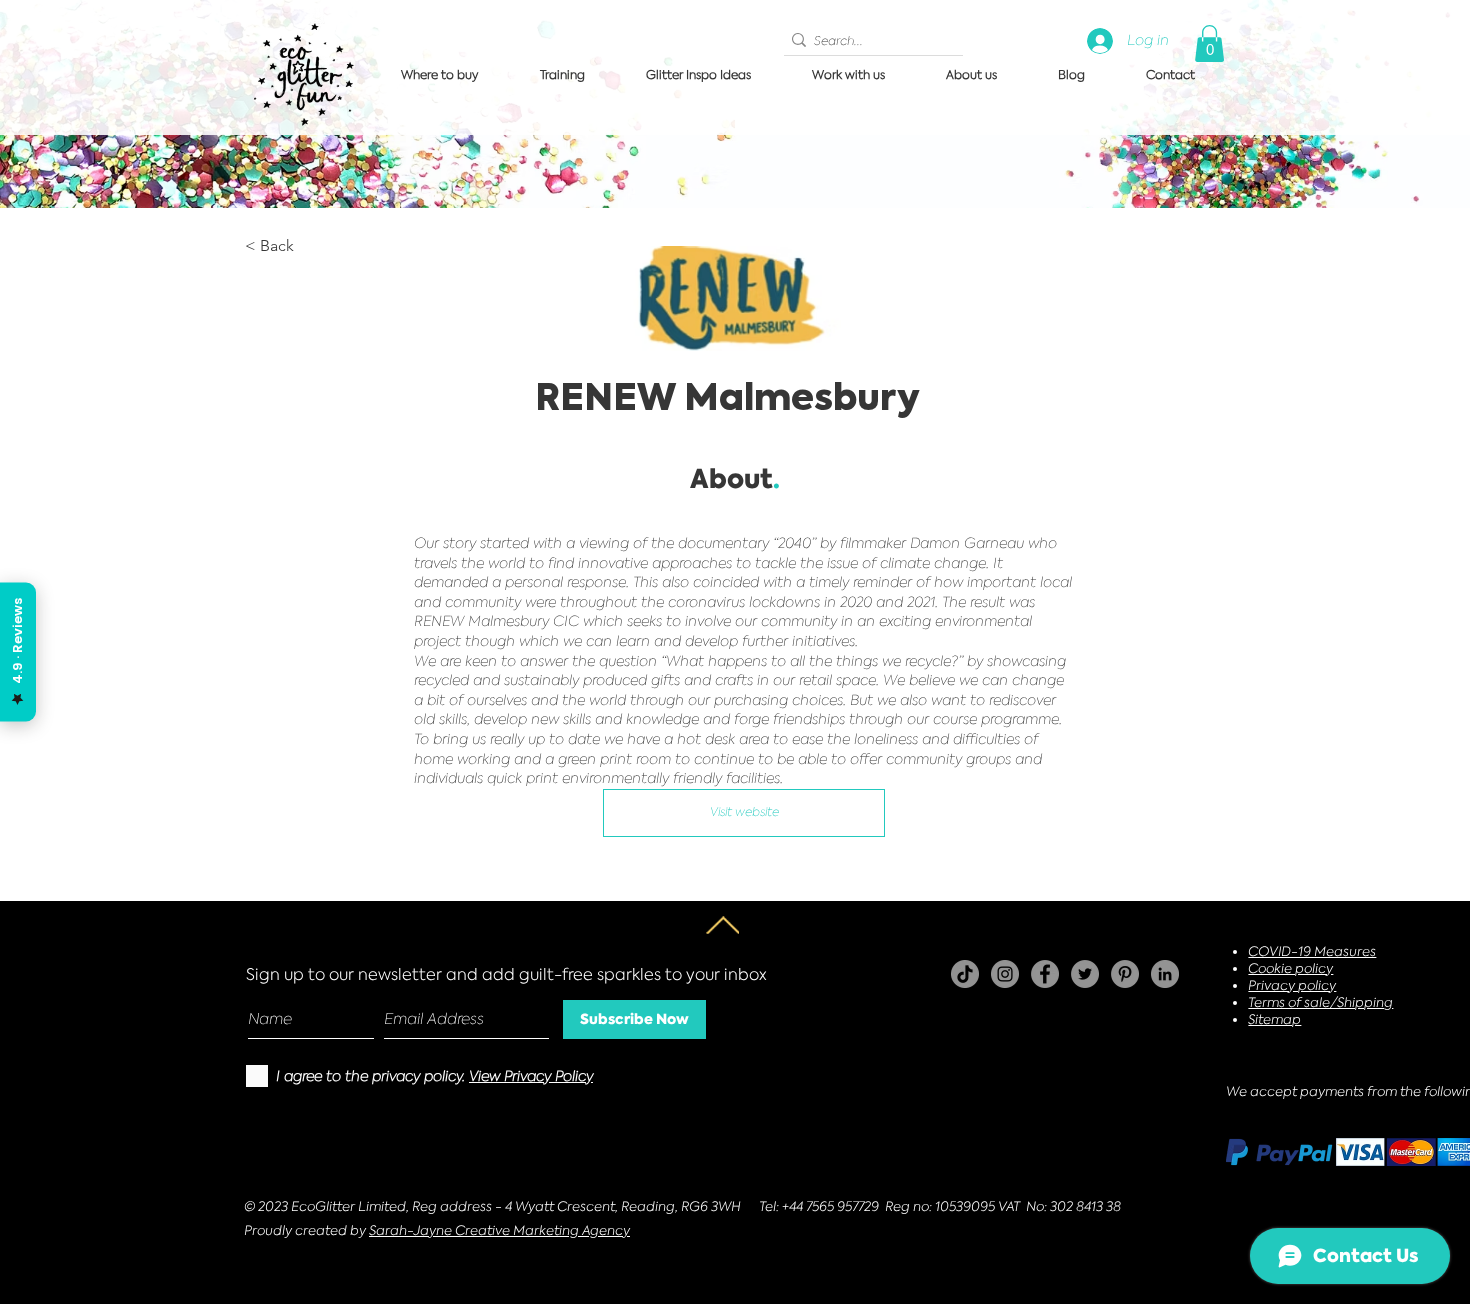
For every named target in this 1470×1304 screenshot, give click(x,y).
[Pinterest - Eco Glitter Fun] (1125, 974)
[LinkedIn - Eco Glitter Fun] (1165, 974)
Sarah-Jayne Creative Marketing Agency (499, 1230)
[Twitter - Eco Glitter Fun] (1085, 974)
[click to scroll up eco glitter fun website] (722, 925)
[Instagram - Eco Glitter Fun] (1005, 974)
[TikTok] (965, 974)
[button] (1209, 43)
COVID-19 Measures (1312, 951)
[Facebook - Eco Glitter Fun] (1045, 974)
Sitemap (1274, 1019)
